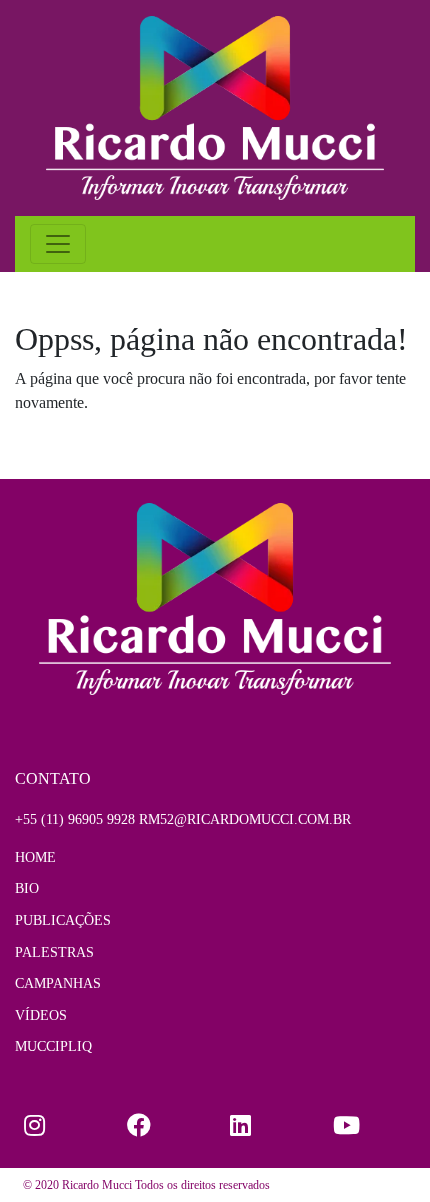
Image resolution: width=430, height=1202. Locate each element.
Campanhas (58, 983)
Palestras (54, 952)
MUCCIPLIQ (53, 1046)
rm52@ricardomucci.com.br (245, 819)
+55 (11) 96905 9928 (75, 819)
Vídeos (41, 1015)
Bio (27, 888)
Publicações (63, 920)
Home (35, 857)
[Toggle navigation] (58, 244)
